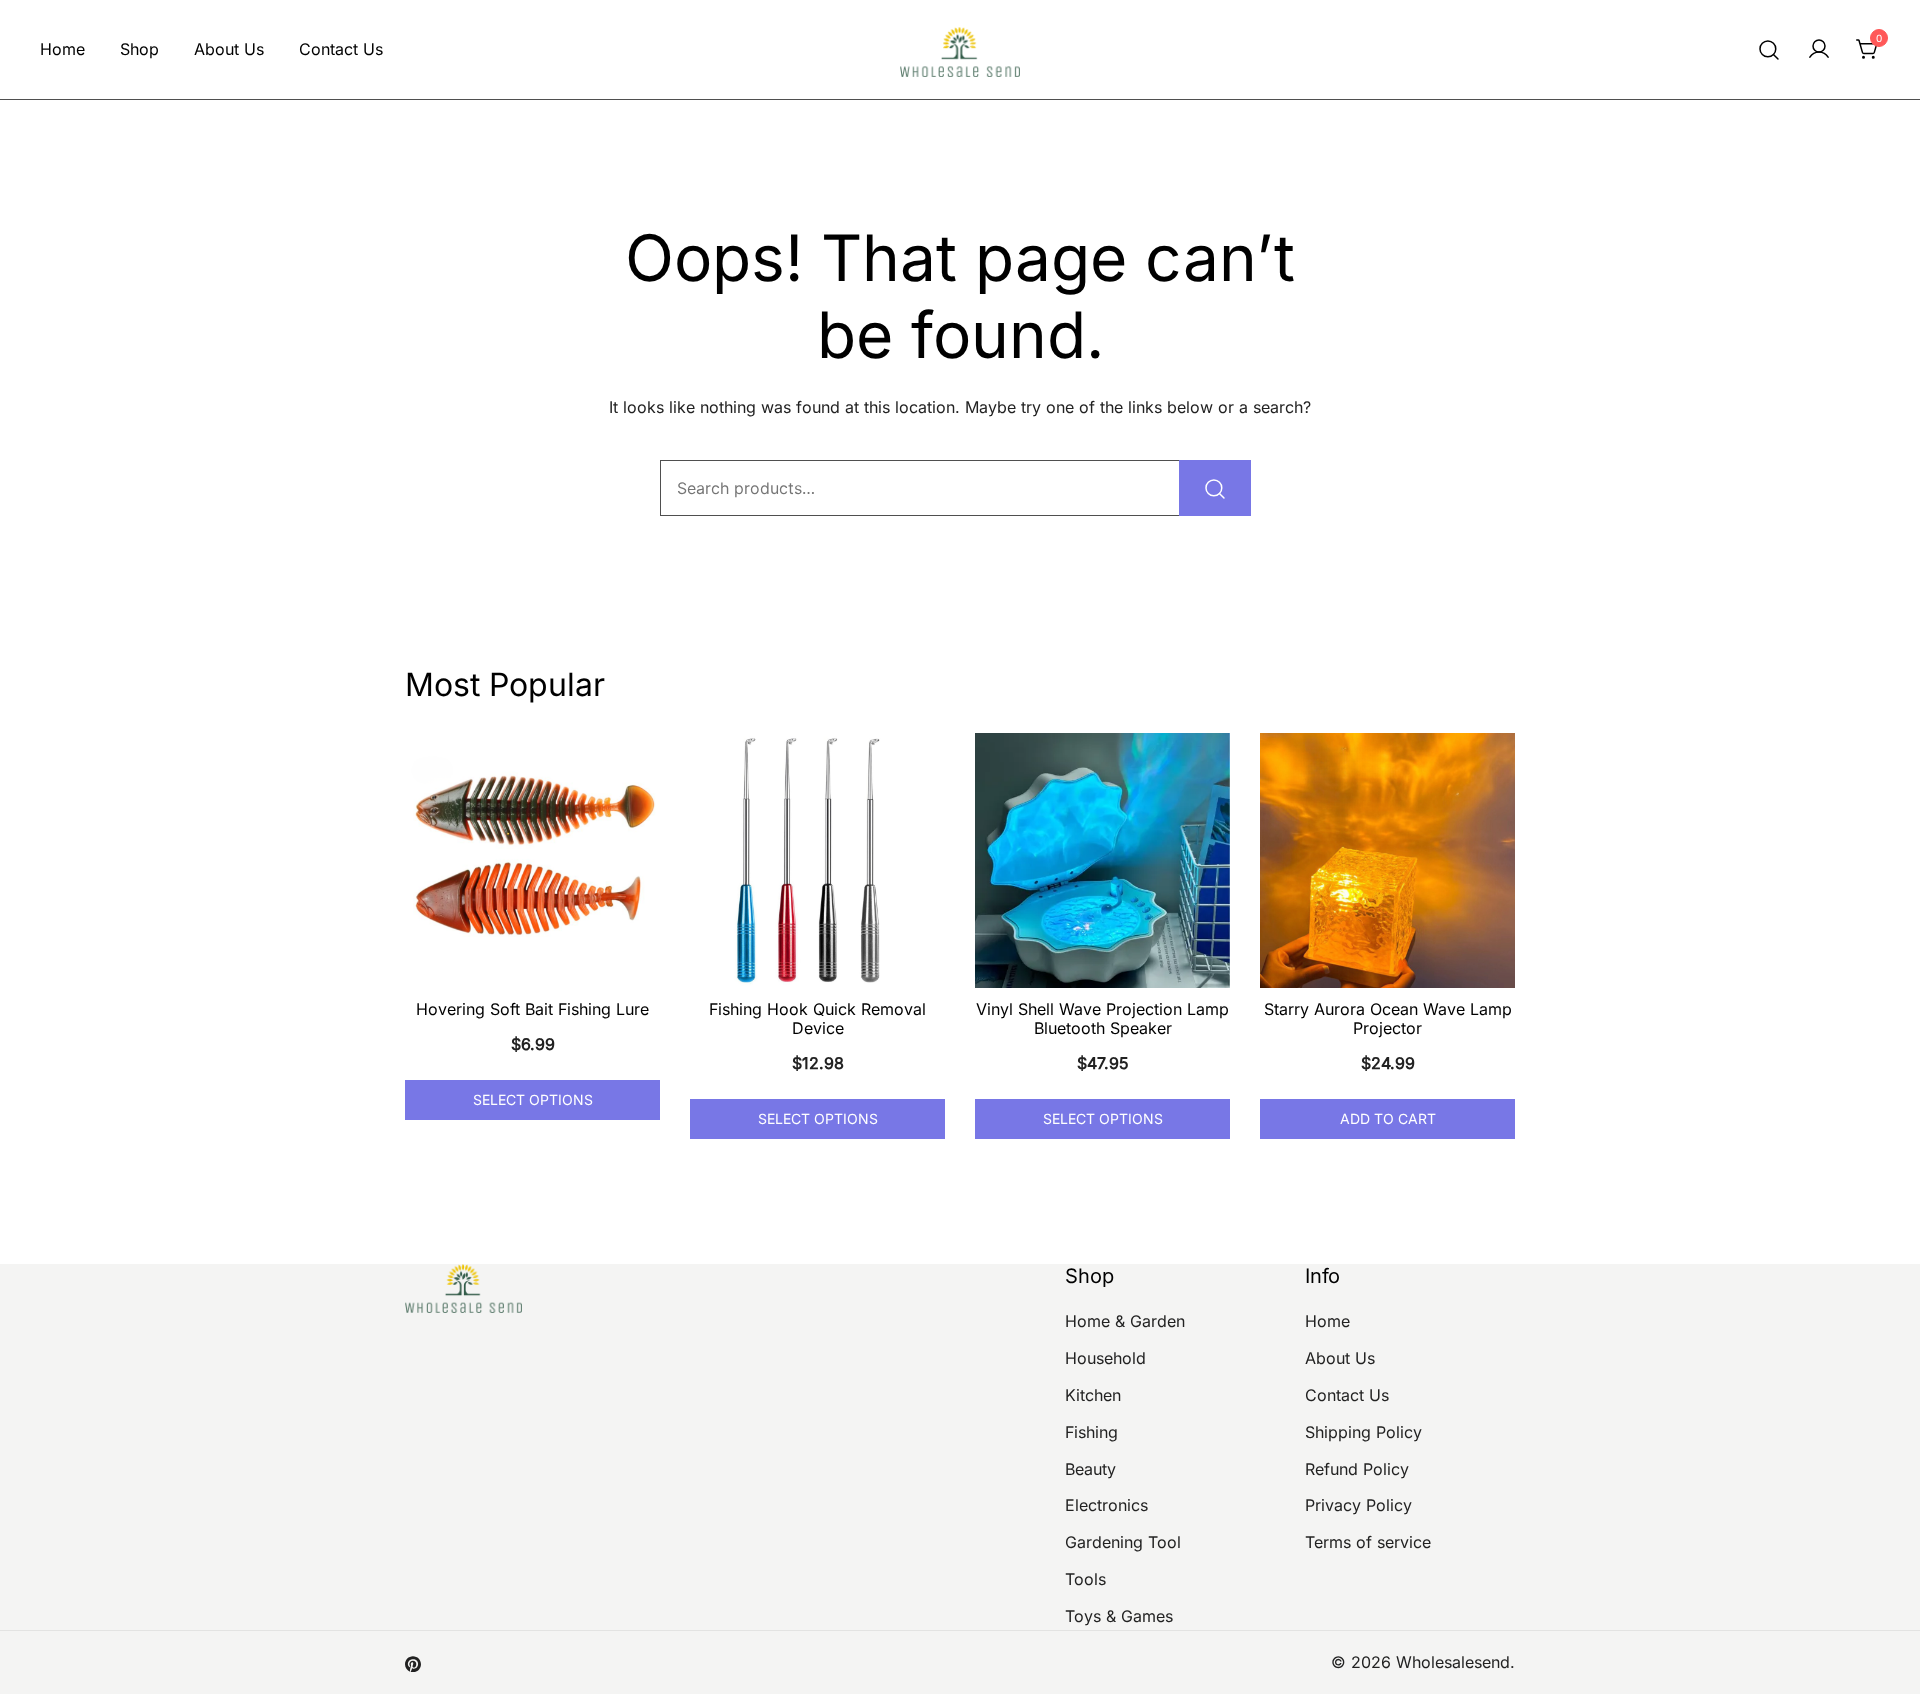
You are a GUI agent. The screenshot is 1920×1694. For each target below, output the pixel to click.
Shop (139, 49)
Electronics (1106, 1505)
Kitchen (1093, 1395)
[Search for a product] (1769, 49)
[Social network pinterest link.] (413, 1662)
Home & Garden (1125, 1321)
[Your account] (1819, 50)
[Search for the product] (1215, 488)
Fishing (1091, 1432)
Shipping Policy (1363, 1432)
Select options (533, 1099)
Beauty (1090, 1469)
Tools (1085, 1579)
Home (62, 49)
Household (1105, 1358)
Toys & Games (1119, 1616)
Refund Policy (1357, 1469)
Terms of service (1368, 1542)
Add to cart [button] (1388, 1118)
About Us (229, 49)
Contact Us (341, 49)
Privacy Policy (1358, 1505)
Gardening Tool (1123, 1542)
